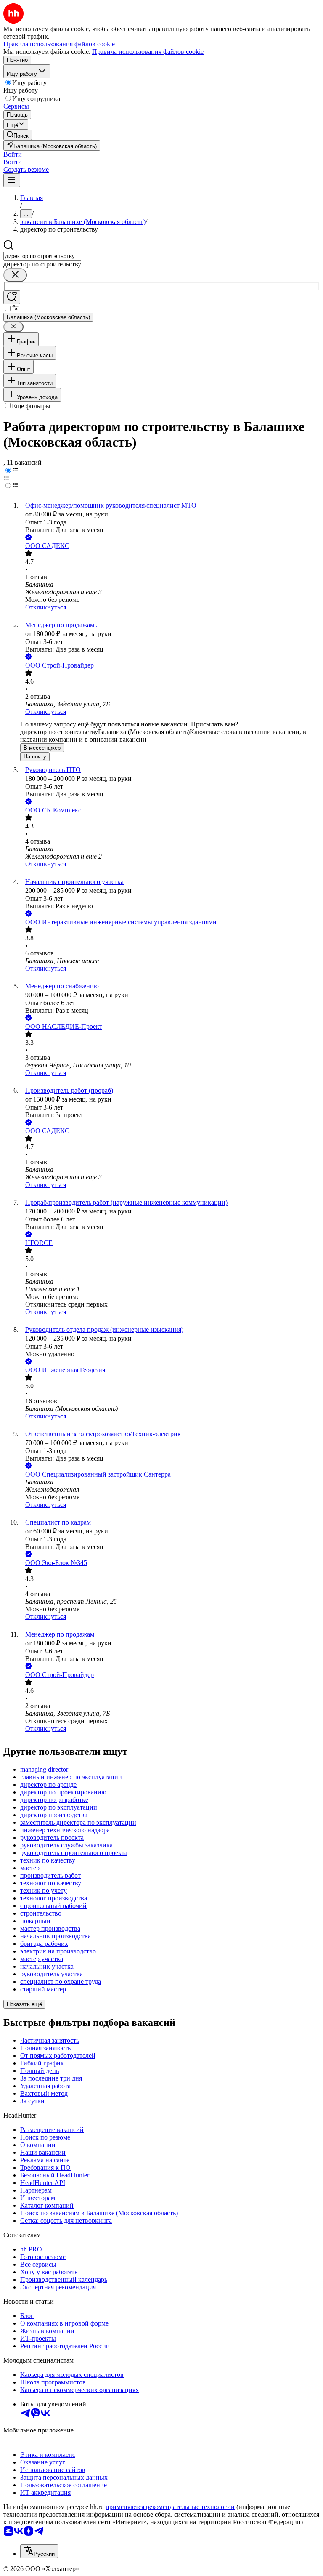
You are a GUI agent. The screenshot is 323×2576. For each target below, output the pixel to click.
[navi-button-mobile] (12, 180)
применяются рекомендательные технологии (170, 2507)
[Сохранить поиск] (12, 297)
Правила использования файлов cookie (148, 52)
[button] (13, 154)
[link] (18, 135)
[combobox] (42, 256)
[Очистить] (15, 275)
